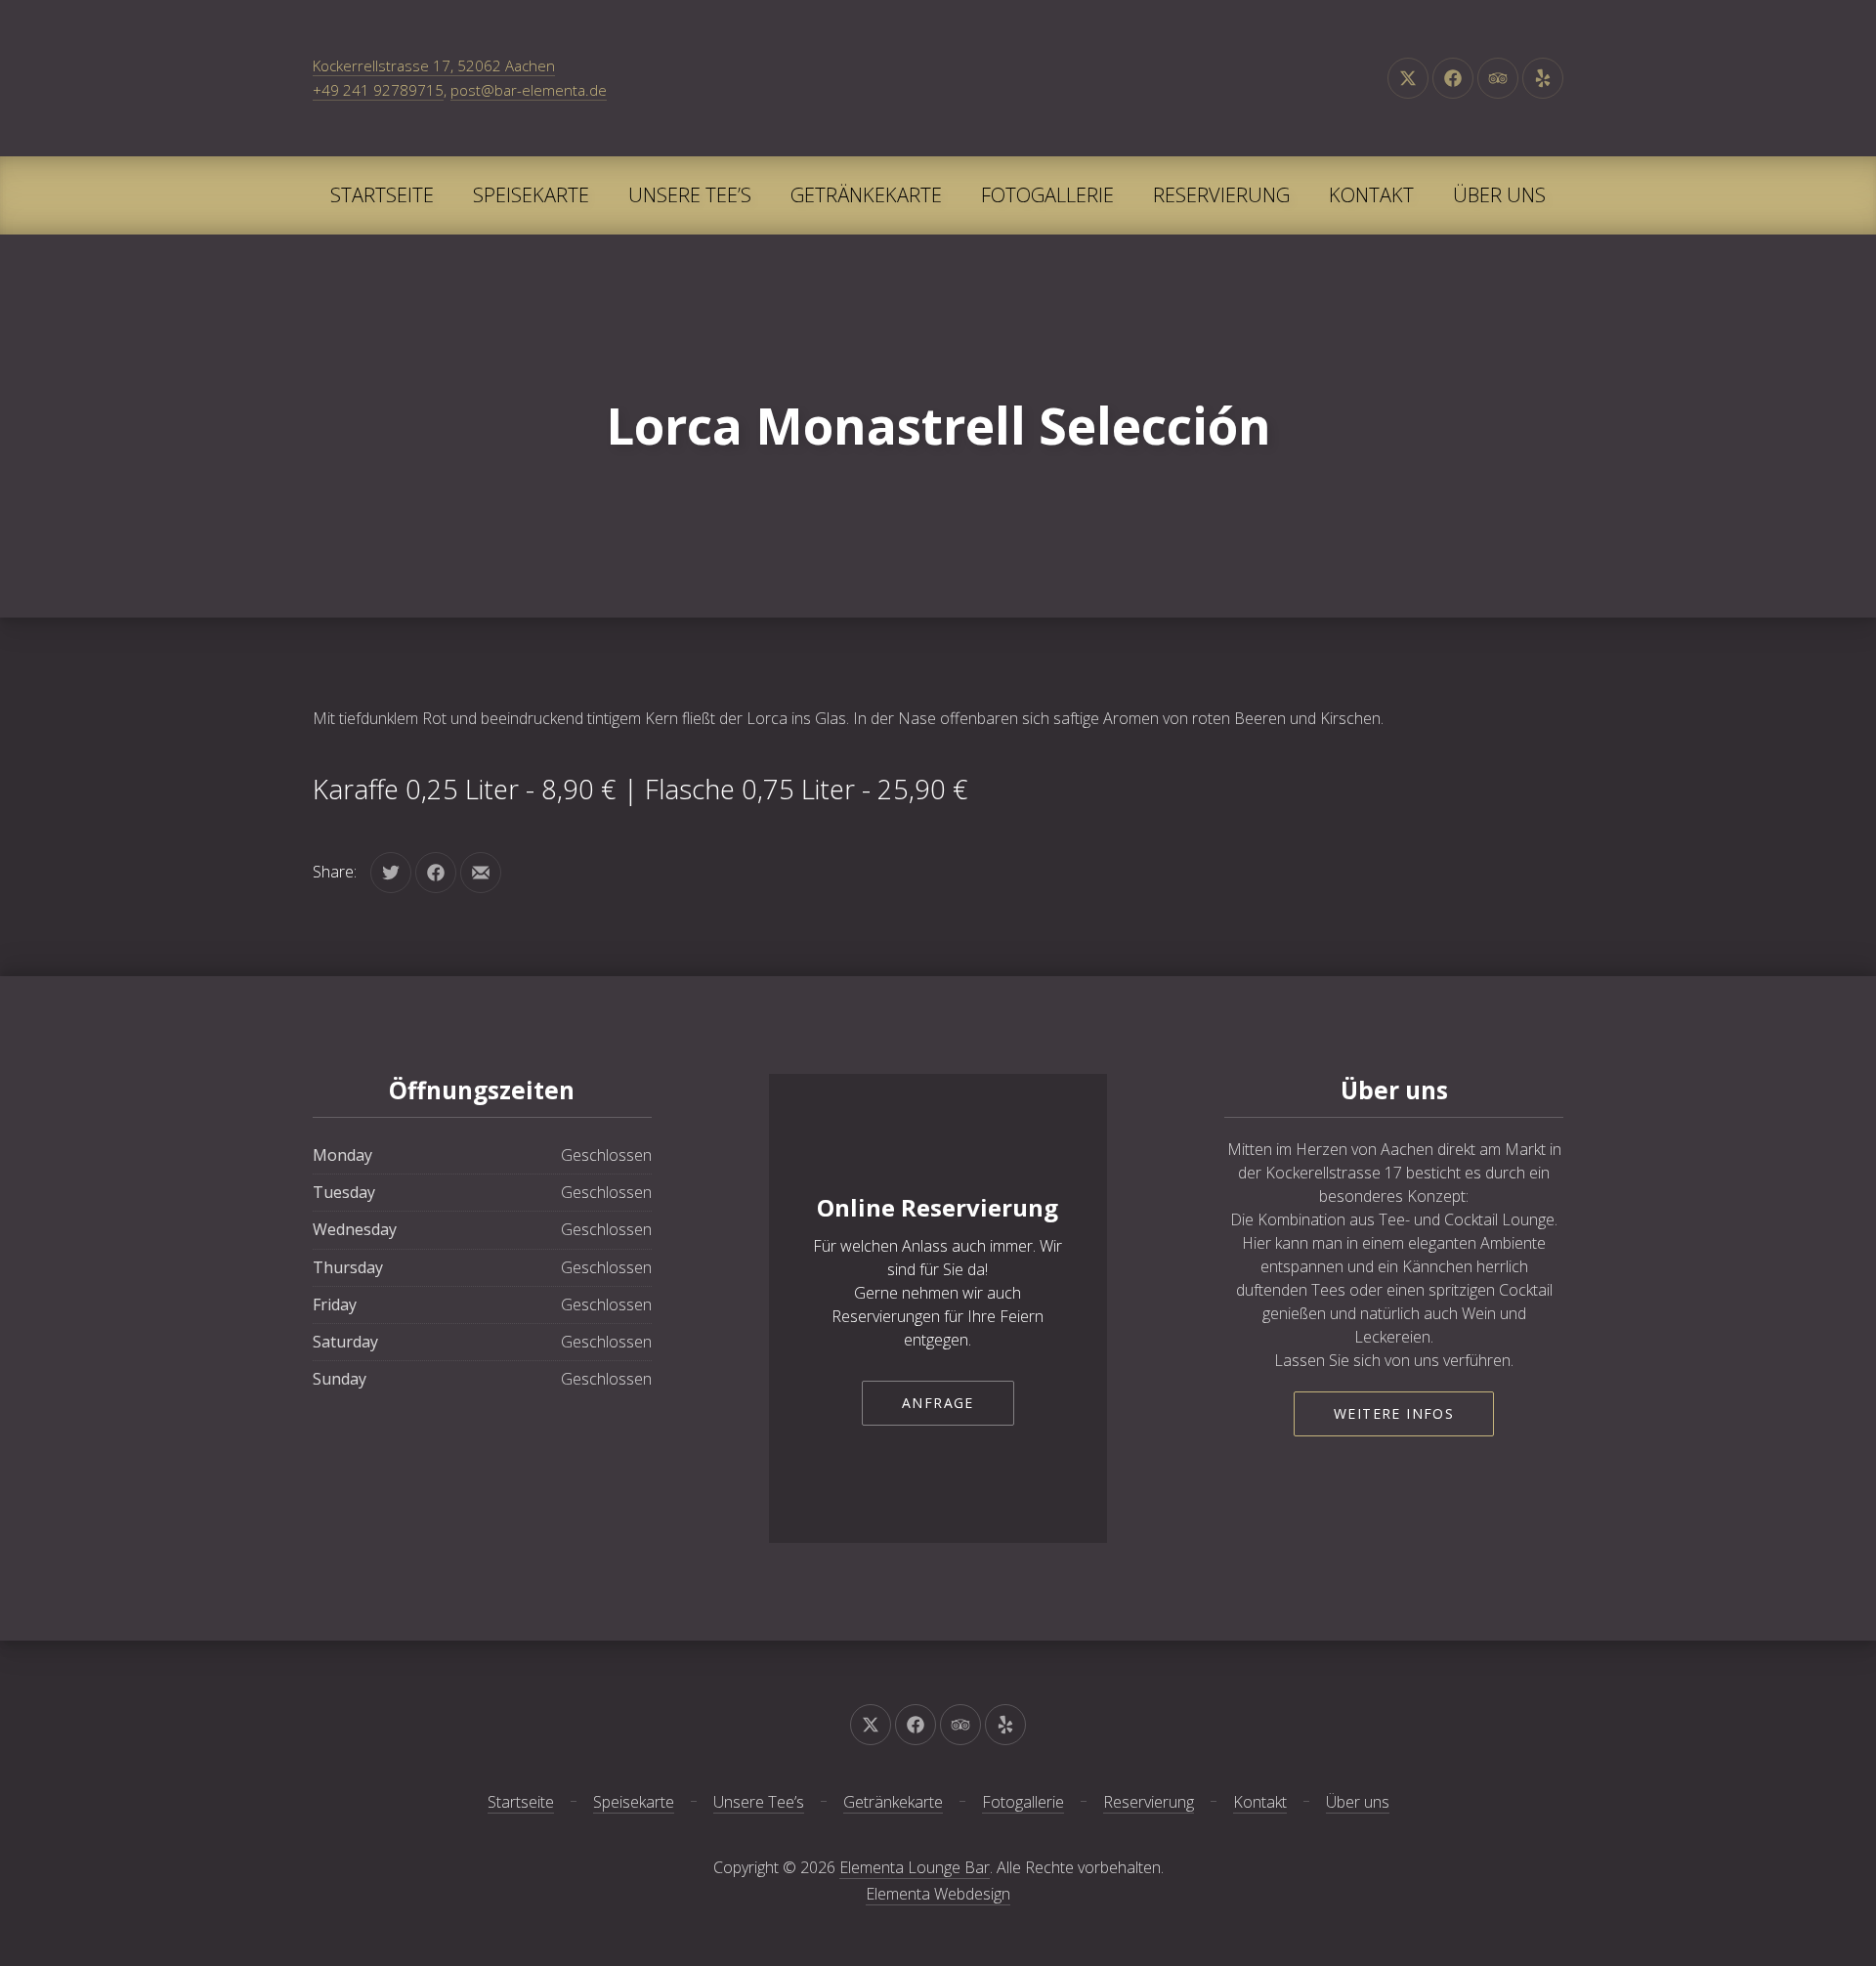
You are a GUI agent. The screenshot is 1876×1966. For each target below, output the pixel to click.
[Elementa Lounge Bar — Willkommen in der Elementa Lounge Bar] (938, 78)
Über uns (1499, 195)
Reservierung (1221, 195)
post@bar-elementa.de (529, 90)
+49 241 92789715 (378, 90)
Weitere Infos (1394, 1413)
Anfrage (938, 1403)
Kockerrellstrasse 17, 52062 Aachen (434, 65)
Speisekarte (531, 195)
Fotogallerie (1047, 195)
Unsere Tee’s (690, 195)
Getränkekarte (866, 195)
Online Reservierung (938, 1207)
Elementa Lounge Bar (915, 1867)
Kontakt (1371, 195)
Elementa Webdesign (938, 1894)
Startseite (382, 195)
